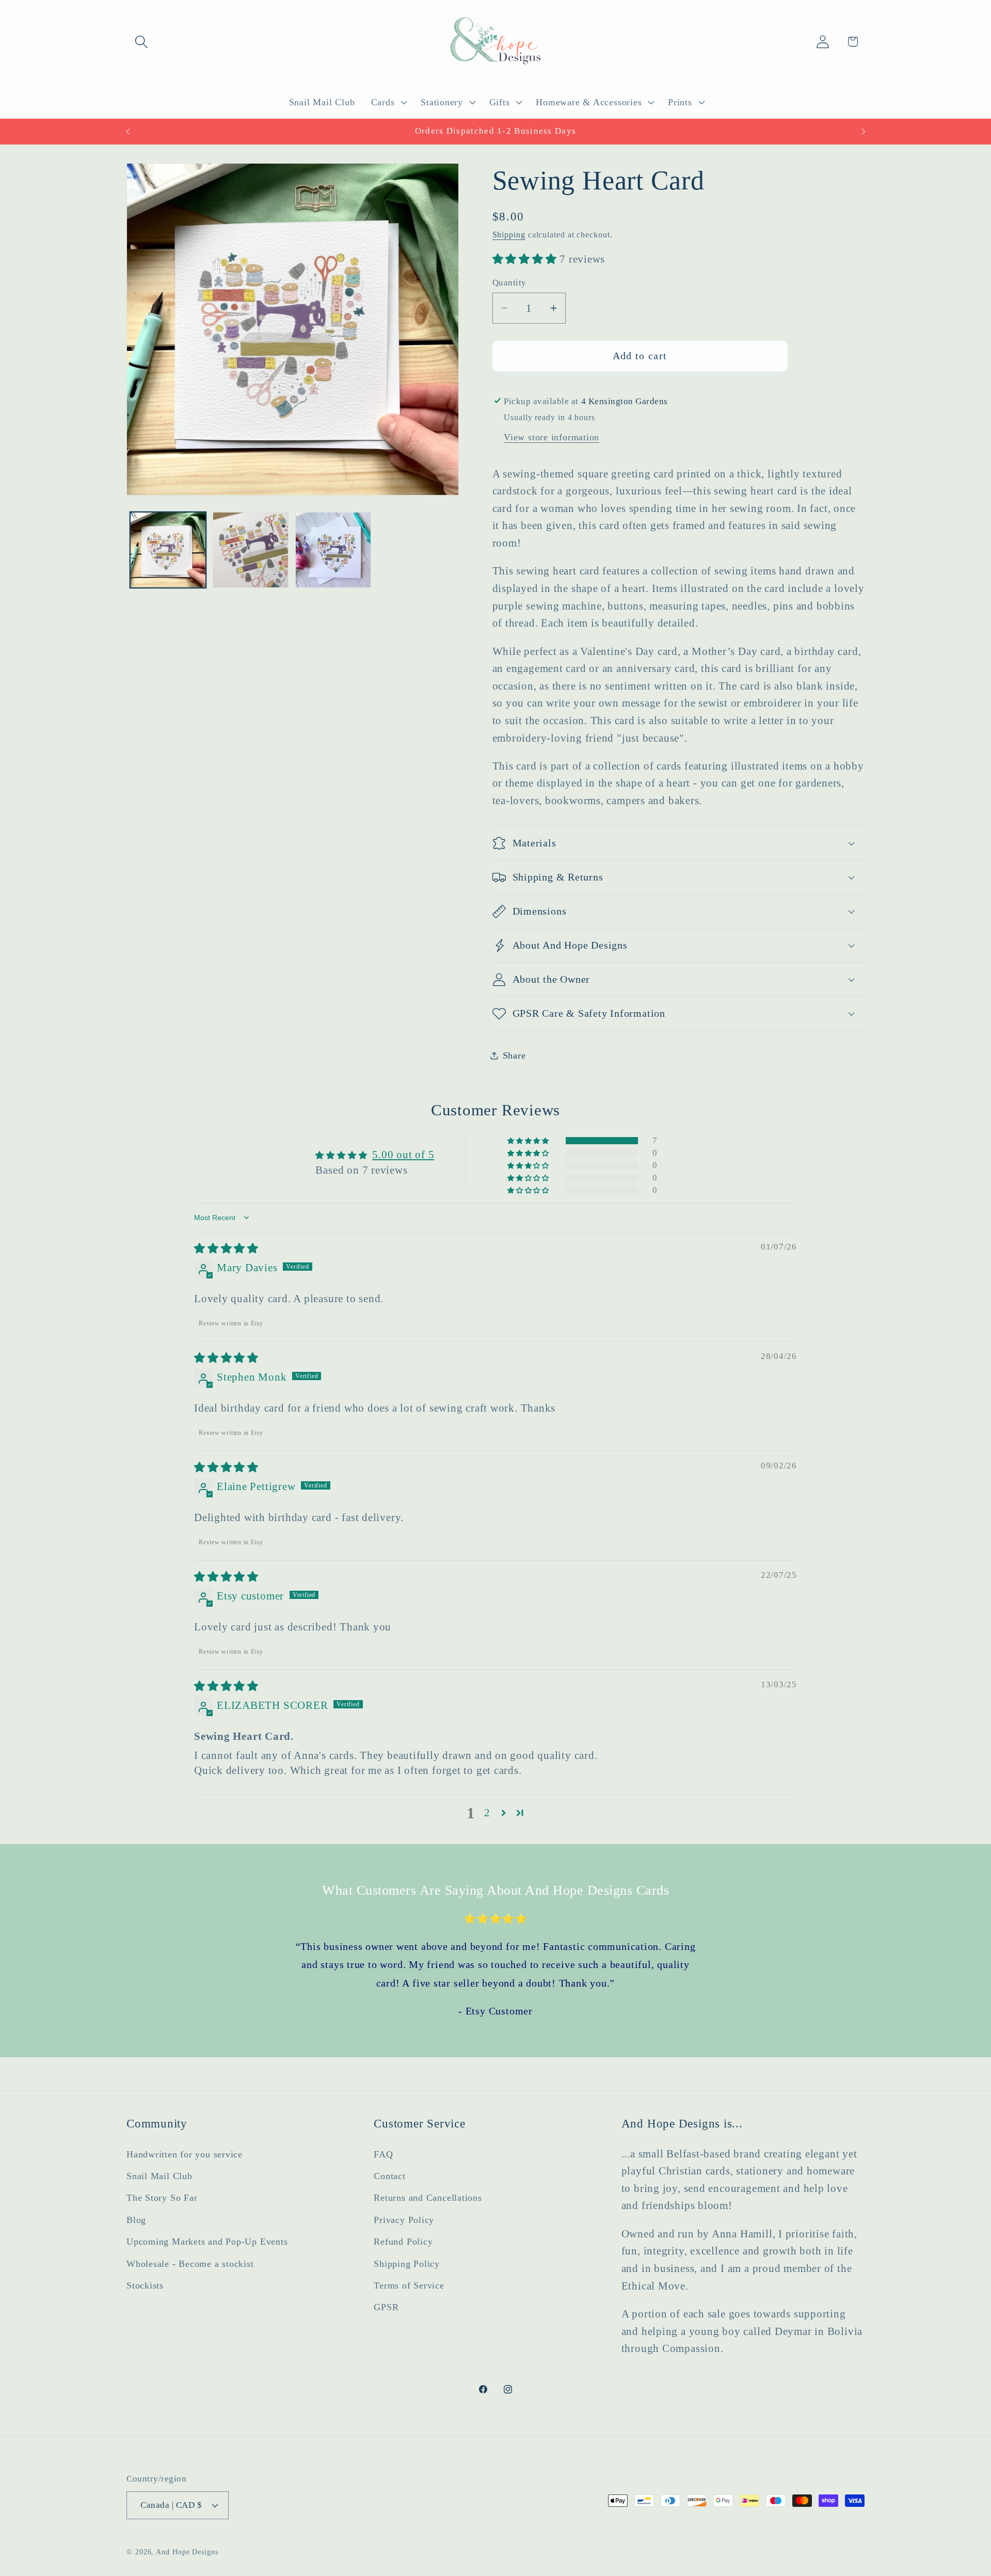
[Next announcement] (864, 131)
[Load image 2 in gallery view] (251, 550)
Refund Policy (403, 2242)
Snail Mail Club (159, 2176)
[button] (141, 42)
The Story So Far (162, 2198)
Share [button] (514, 1055)
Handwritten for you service (185, 2154)
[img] (226, 1249)
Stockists (145, 2285)
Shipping (509, 235)
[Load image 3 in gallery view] (333, 550)
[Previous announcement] (128, 131)
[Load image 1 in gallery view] (168, 550)
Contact (389, 2176)
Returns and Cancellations (428, 2198)
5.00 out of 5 (403, 1155)
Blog (136, 2219)
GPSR (386, 2307)
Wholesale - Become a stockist (190, 2263)
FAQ (383, 2154)
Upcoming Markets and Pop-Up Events (207, 2242)
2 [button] (487, 1813)
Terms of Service (409, 2285)
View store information (552, 437)
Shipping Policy (407, 2263)
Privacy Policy (404, 2219)
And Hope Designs (187, 2551)
